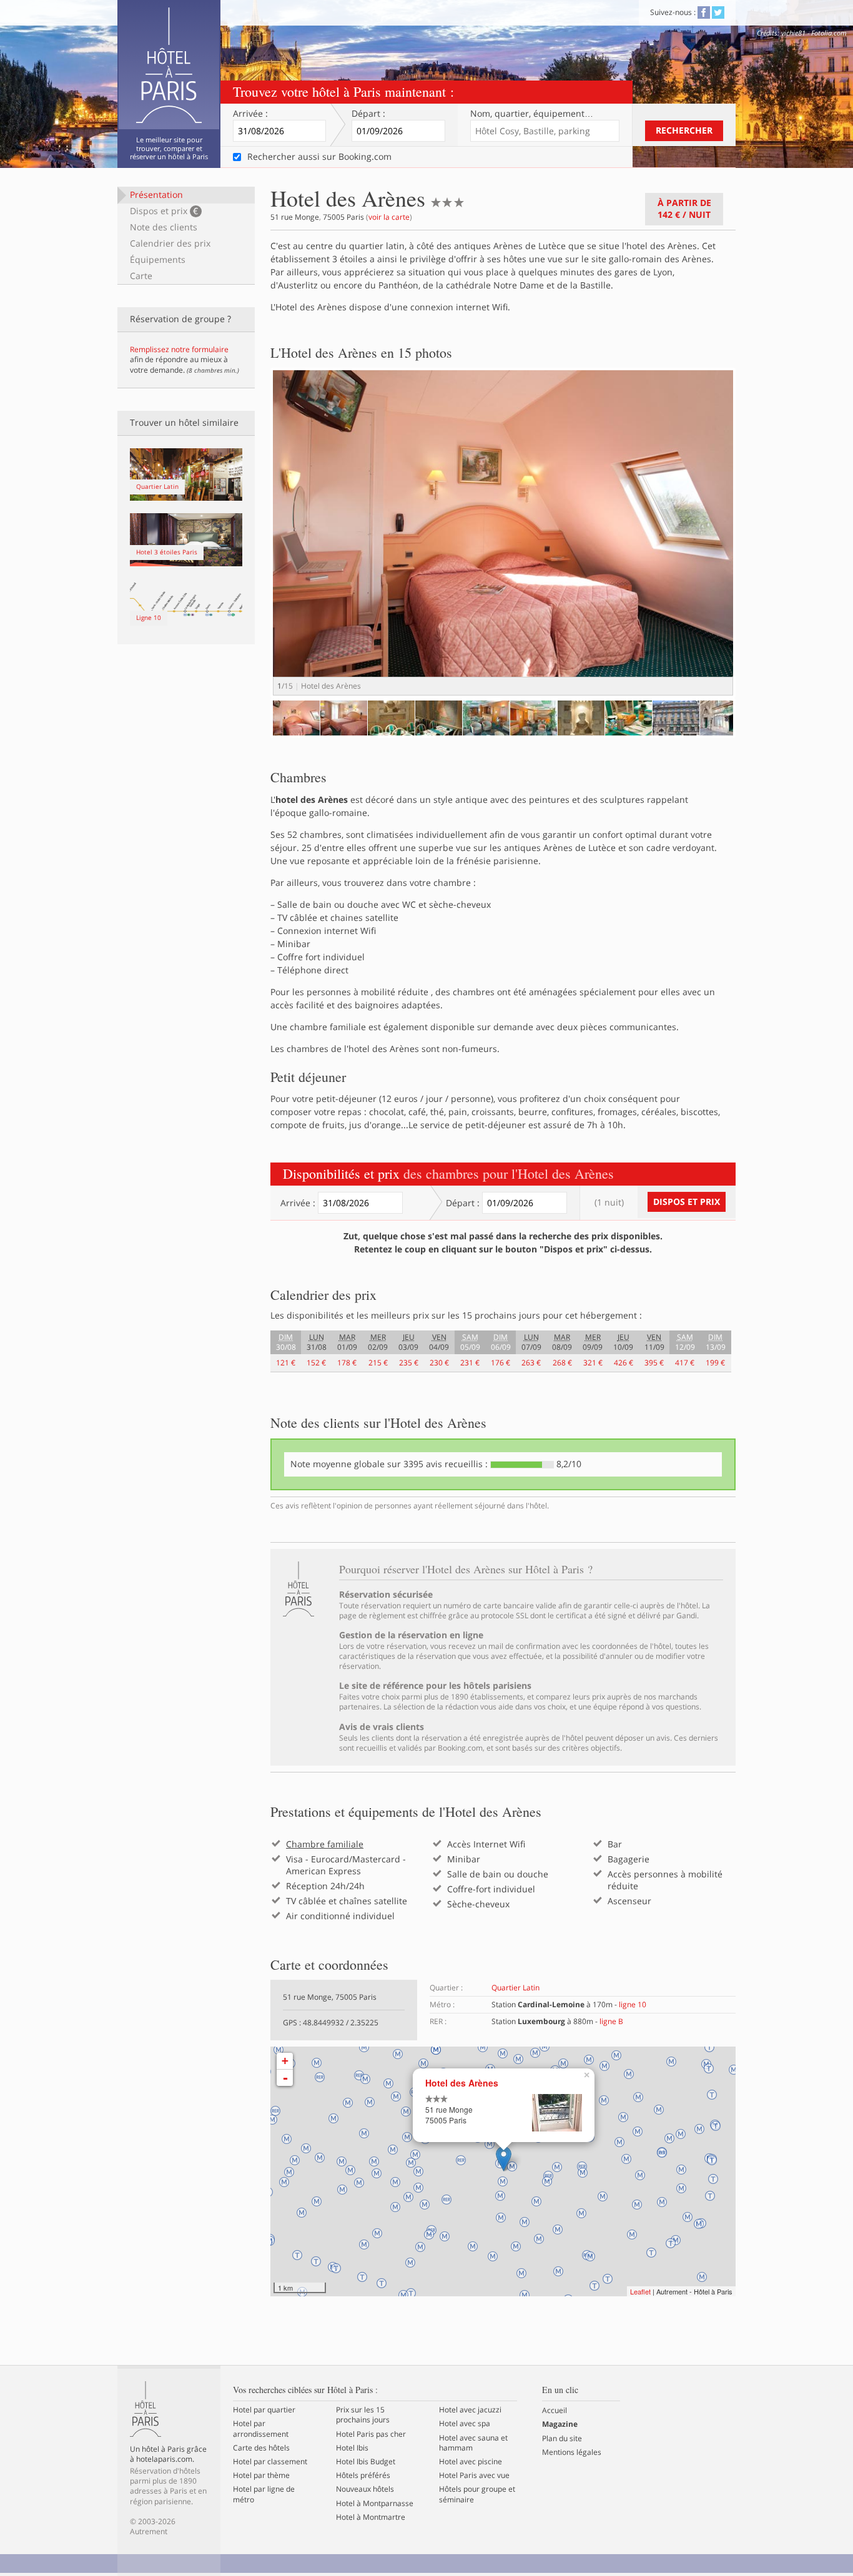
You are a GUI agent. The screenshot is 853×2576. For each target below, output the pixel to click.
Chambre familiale (325, 1844)
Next (755, 545)
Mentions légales (572, 2452)
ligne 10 (633, 2004)
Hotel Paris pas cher (371, 2434)
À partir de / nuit (684, 209)
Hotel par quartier (264, 2410)
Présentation (156, 194)
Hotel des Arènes (462, 2083)
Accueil (555, 2411)
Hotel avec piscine (471, 2462)
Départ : (368, 114)
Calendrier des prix (170, 243)
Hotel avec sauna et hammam (473, 2443)
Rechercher (684, 130)
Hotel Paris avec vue (474, 2475)
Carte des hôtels (261, 2448)
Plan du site (562, 2439)
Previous (254, 730)
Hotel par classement (270, 2462)
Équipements (158, 259)
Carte (141, 276)
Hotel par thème (261, 2475)
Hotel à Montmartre (371, 2517)
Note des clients (164, 227)
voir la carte (389, 217)
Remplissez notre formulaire (179, 349)
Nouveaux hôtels (365, 2489)
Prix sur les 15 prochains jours (363, 2415)
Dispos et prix (164, 211)
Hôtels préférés (363, 2475)
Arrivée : (250, 114)
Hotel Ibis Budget (366, 2462)
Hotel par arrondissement (261, 2429)
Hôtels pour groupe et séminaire (477, 2494)
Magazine (560, 2424)
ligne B (611, 2021)
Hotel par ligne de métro (264, 2494)
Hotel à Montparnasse (375, 2504)
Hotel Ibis (352, 2448)
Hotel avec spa (465, 2424)
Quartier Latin (515, 1988)
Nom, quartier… (532, 114)
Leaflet (640, 2291)
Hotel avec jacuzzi (470, 2410)
